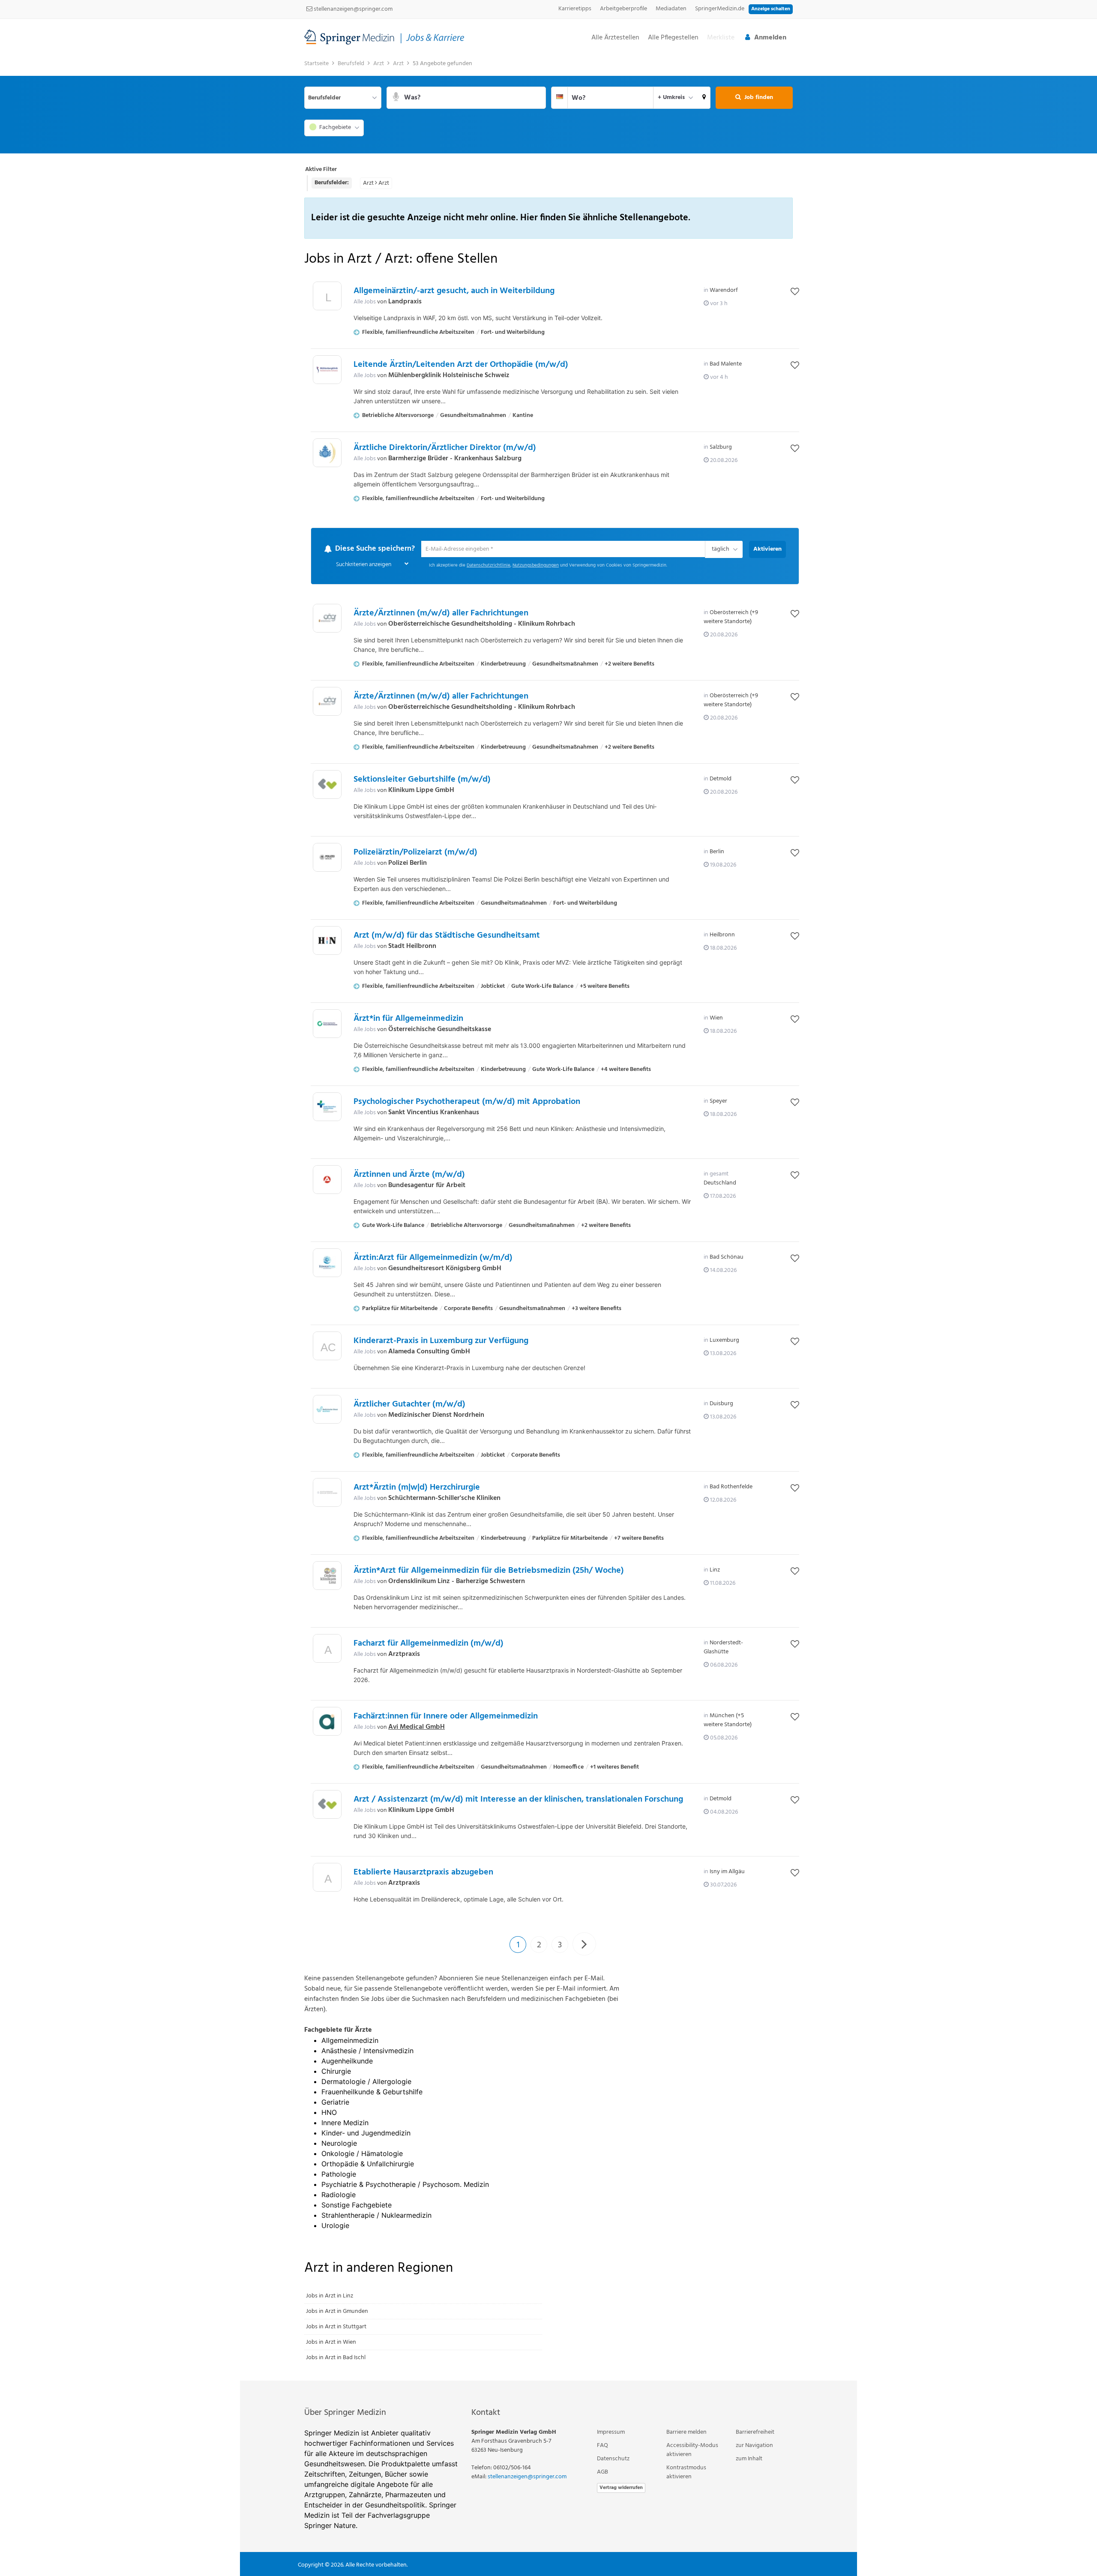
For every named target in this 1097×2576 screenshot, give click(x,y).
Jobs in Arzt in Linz (330, 2296)
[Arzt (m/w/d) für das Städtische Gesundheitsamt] (327, 941)
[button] (704, 98)
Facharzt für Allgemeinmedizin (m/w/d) (429, 1644)
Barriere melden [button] (686, 2433)
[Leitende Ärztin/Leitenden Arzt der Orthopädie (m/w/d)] (327, 370)
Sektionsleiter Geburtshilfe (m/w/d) (422, 780)
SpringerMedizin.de (720, 9)
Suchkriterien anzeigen (364, 565)
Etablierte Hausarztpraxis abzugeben (423, 1873)
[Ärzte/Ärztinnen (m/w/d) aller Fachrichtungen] (327, 619)
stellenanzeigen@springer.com (352, 9)
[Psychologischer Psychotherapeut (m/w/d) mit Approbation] (327, 1107)
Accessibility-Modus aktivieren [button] (692, 2450)
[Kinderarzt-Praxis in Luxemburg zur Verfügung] (327, 1348)
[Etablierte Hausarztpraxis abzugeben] (327, 1880)
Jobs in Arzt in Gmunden (337, 2312)
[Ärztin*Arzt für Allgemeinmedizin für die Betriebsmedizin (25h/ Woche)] (327, 1576)
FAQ (602, 2446)
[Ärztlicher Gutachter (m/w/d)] (327, 1410)
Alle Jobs (365, 302)
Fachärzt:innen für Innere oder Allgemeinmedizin (446, 1717)
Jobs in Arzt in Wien (331, 2343)
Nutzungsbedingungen (536, 566)
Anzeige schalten (771, 9)
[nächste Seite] (584, 1944)
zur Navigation (754, 2446)
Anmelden (770, 38)
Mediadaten (671, 9)
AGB (602, 2473)
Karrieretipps (575, 9)
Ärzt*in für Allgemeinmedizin (408, 1019)
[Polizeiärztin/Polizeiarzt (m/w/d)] (327, 858)
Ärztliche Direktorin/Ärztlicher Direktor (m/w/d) (445, 448)
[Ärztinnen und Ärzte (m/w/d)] (327, 1180)
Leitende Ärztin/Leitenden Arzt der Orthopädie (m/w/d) (461, 365)
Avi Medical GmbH (417, 1727)
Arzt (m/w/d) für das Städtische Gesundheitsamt (447, 936)
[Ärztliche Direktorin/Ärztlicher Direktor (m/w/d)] (327, 453)
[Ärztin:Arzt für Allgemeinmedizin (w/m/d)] (327, 1263)
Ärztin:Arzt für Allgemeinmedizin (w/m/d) (433, 1258)
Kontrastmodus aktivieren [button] (686, 2473)
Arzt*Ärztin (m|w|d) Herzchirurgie (417, 1488)
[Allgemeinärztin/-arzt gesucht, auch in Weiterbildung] (327, 298)
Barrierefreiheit (755, 2433)
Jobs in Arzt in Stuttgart (336, 2327)
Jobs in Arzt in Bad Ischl (336, 2358)
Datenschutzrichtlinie (489, 566)
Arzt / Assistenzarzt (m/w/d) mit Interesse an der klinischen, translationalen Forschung (518, 1800)
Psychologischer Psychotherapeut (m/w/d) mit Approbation (467, 1102)
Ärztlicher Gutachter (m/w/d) (409, 1405)
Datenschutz (613, 2459)
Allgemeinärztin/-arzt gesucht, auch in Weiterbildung (454, 291)
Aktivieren (767, 549)
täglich (719, 550)
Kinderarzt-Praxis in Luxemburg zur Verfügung (441, 1341)
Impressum (611, 2433)
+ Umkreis (671, 97)
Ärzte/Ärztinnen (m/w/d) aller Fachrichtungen (441, 614)
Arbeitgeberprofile (623, 9)
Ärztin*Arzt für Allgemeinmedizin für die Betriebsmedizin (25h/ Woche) (489, 1571)
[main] (548, 1218)
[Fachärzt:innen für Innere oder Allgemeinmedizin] (327, 1722)
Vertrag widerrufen (621, 2488)
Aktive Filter (321, 169)
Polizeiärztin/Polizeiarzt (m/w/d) (415, 853)
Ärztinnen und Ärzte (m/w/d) (409, 1175)
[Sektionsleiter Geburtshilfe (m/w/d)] (327, 785)
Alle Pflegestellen (673, 38)
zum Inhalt (749, 2459)
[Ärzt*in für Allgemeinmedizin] (327, 1024)
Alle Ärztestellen (615, 38)
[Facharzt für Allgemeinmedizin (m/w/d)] (327, 1651)
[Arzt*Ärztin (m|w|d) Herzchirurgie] (327, 1493)
